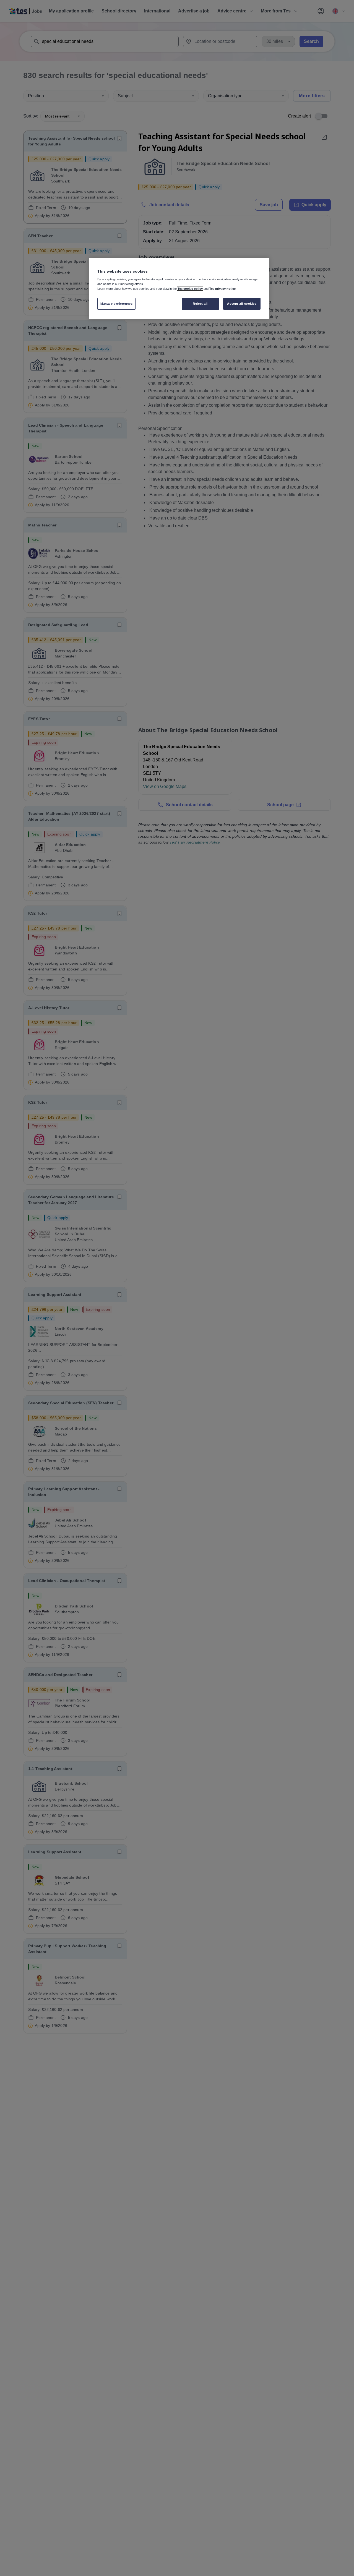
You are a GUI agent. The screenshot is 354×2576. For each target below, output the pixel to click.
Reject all (200, 303)
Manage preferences (116, 303)
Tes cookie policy (190, 288)
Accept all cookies (242, 303)
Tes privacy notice (222, 288)
